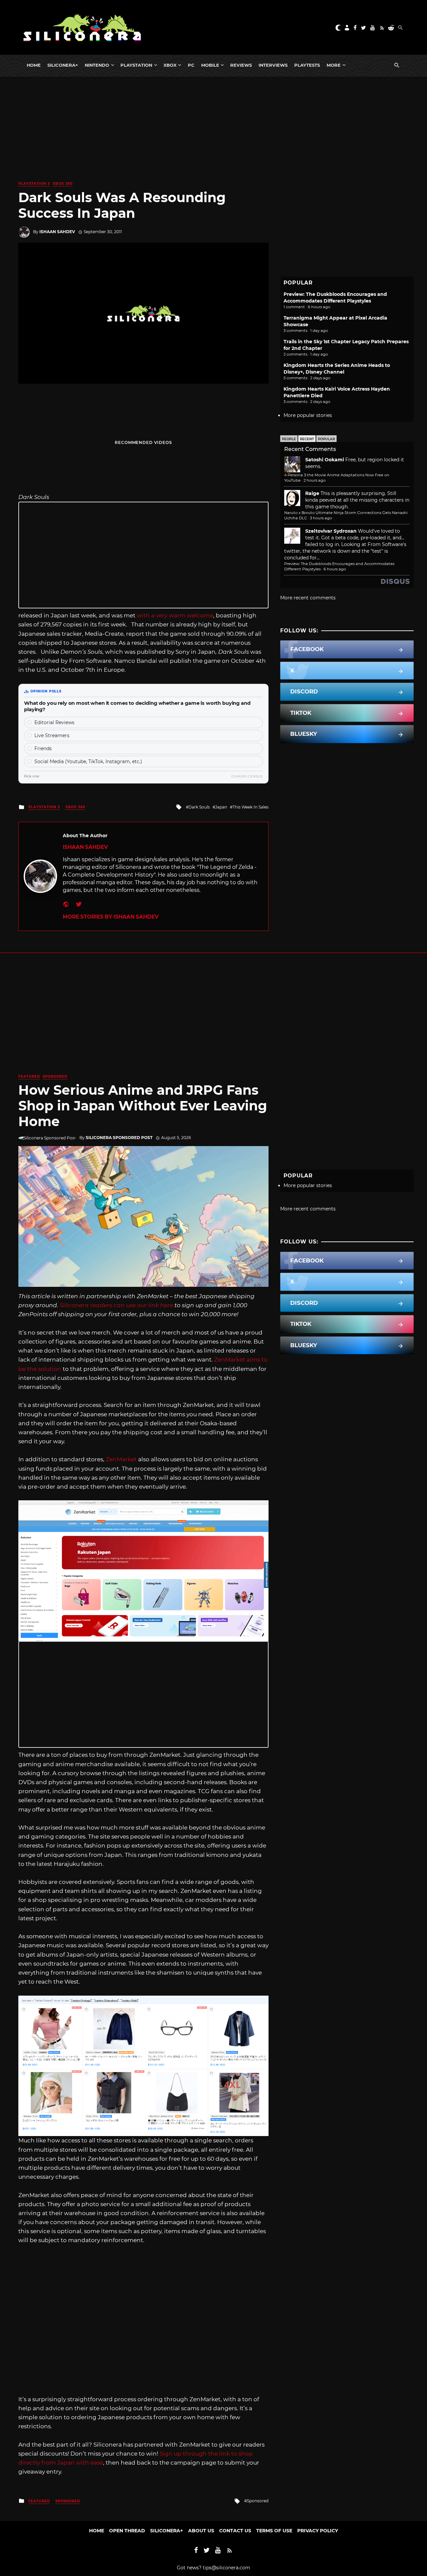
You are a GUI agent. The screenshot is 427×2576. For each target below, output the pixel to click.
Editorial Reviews (54, 722)
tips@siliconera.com (227, 2568)
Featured (29, 1077)
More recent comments (308, 598)
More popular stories (308, 415)
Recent (307, 439)
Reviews (241, 65)
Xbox (170, 65)
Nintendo (97, 65)
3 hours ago (321, 518)
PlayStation (136, 65)
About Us (201, 2531)
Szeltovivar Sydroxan (331, 531)
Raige (312, 493)
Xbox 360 (63, 184)
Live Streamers (52, 735)
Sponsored (55, 1077)
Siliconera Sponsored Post (119, 1138)
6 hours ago (335, 569)
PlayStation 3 (34, 184)
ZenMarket (121, 1459)
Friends (43, 748)
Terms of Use (274, 2531)
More (334, 65)
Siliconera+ (63, 65)
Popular (326, 439)
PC (191, 65)
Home (34, 65)
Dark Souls (199, 807)
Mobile (210, 65)
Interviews (273, 65)
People (289, 439)
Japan (221, 807)
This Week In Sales (251, 807)
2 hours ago (315, 480)
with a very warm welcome (175, 615)
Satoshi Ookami (325, 460)
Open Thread (127, 2531)
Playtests (307, 65)
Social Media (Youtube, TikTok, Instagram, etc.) (88, 761)
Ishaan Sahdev (57, 232)
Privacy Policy (318, 2531)
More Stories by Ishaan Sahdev (111, 917)
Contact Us (235, 2531)
